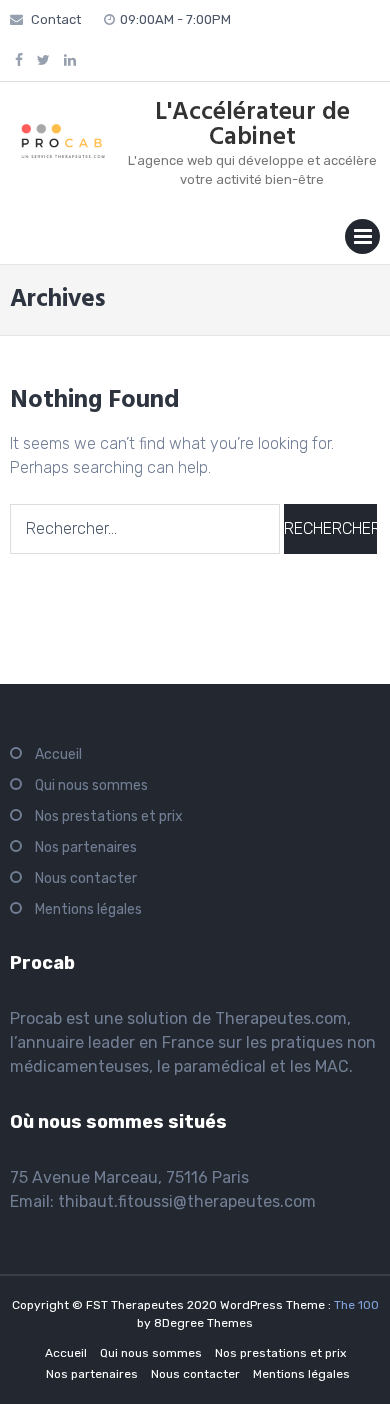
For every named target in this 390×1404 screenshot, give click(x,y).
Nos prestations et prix (109, 816)
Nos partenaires (86, 847)
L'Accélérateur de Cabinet (252, 125)
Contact (56, 19)
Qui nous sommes (91, 785)
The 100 (356, 1305)
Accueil (58, 754)
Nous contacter (86, 878)
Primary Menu (362, 240)
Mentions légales (88, 909)
